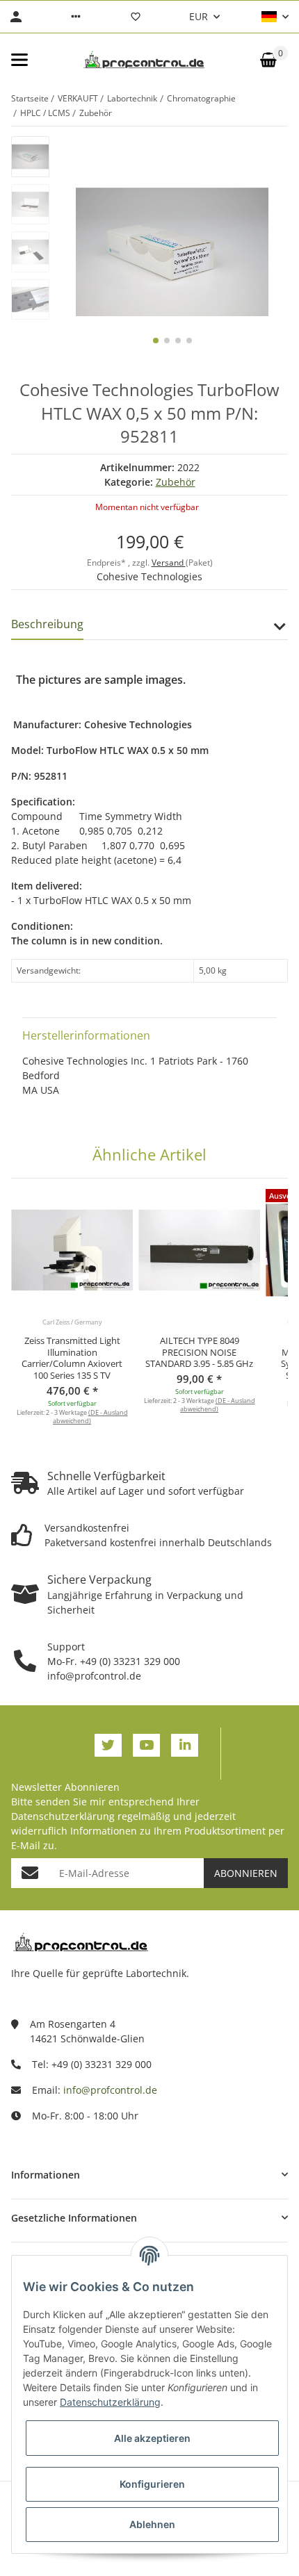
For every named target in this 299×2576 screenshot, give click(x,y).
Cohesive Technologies (149, 576)
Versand (169, 563)
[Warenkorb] (268, 60)
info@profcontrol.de (110, 2090)
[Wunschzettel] (136, 17)
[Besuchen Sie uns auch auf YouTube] (146, 1745)
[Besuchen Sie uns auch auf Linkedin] (185, 1745)
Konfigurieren (152, 2484)
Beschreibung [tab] (47, 624)
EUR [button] (199, 16)
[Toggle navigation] (19, 60)
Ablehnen (152, 2524)
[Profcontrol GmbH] (144, 60)
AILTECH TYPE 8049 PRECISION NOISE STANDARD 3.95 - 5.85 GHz (199, 1352)
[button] (76, 17)
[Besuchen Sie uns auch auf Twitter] (108, 1745)
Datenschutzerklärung (63, 1816)
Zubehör (176, 482)
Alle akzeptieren (152, 2438)
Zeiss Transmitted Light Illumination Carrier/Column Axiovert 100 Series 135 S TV (72, 1358)
